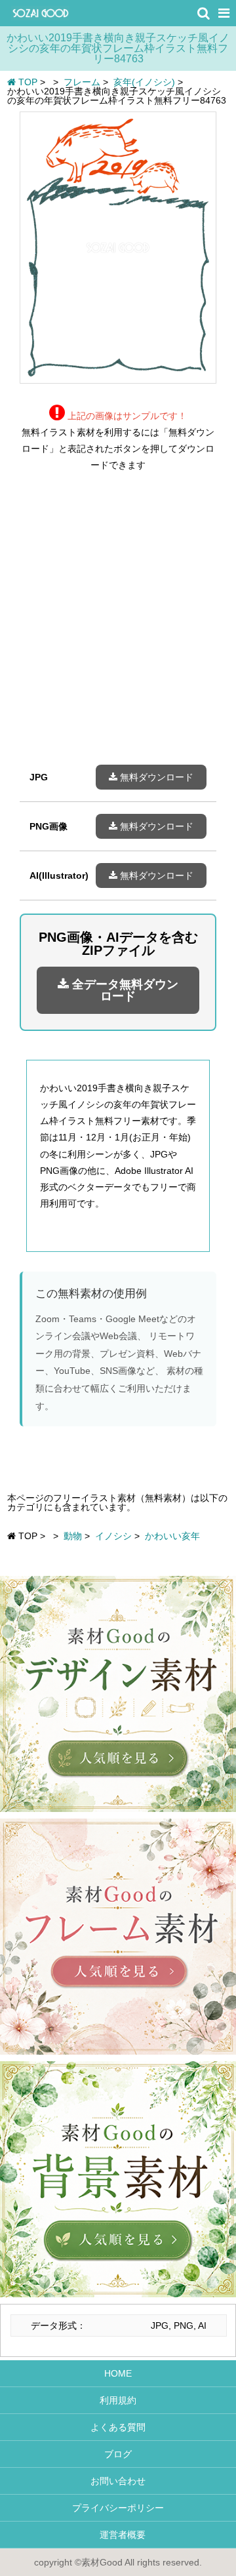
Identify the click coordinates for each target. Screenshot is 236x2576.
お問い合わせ (118, 2481)
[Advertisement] (118, 628)
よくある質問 (118, 2427)
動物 (73, 1536)
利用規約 (118, 2400)
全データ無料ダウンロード (124, 990)
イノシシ (113, 1536)
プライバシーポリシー (118, 2508)
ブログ (118, 2454)
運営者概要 (118, 2535)
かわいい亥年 (172, 1536)
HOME (118, 2373)
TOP (27, 82)
